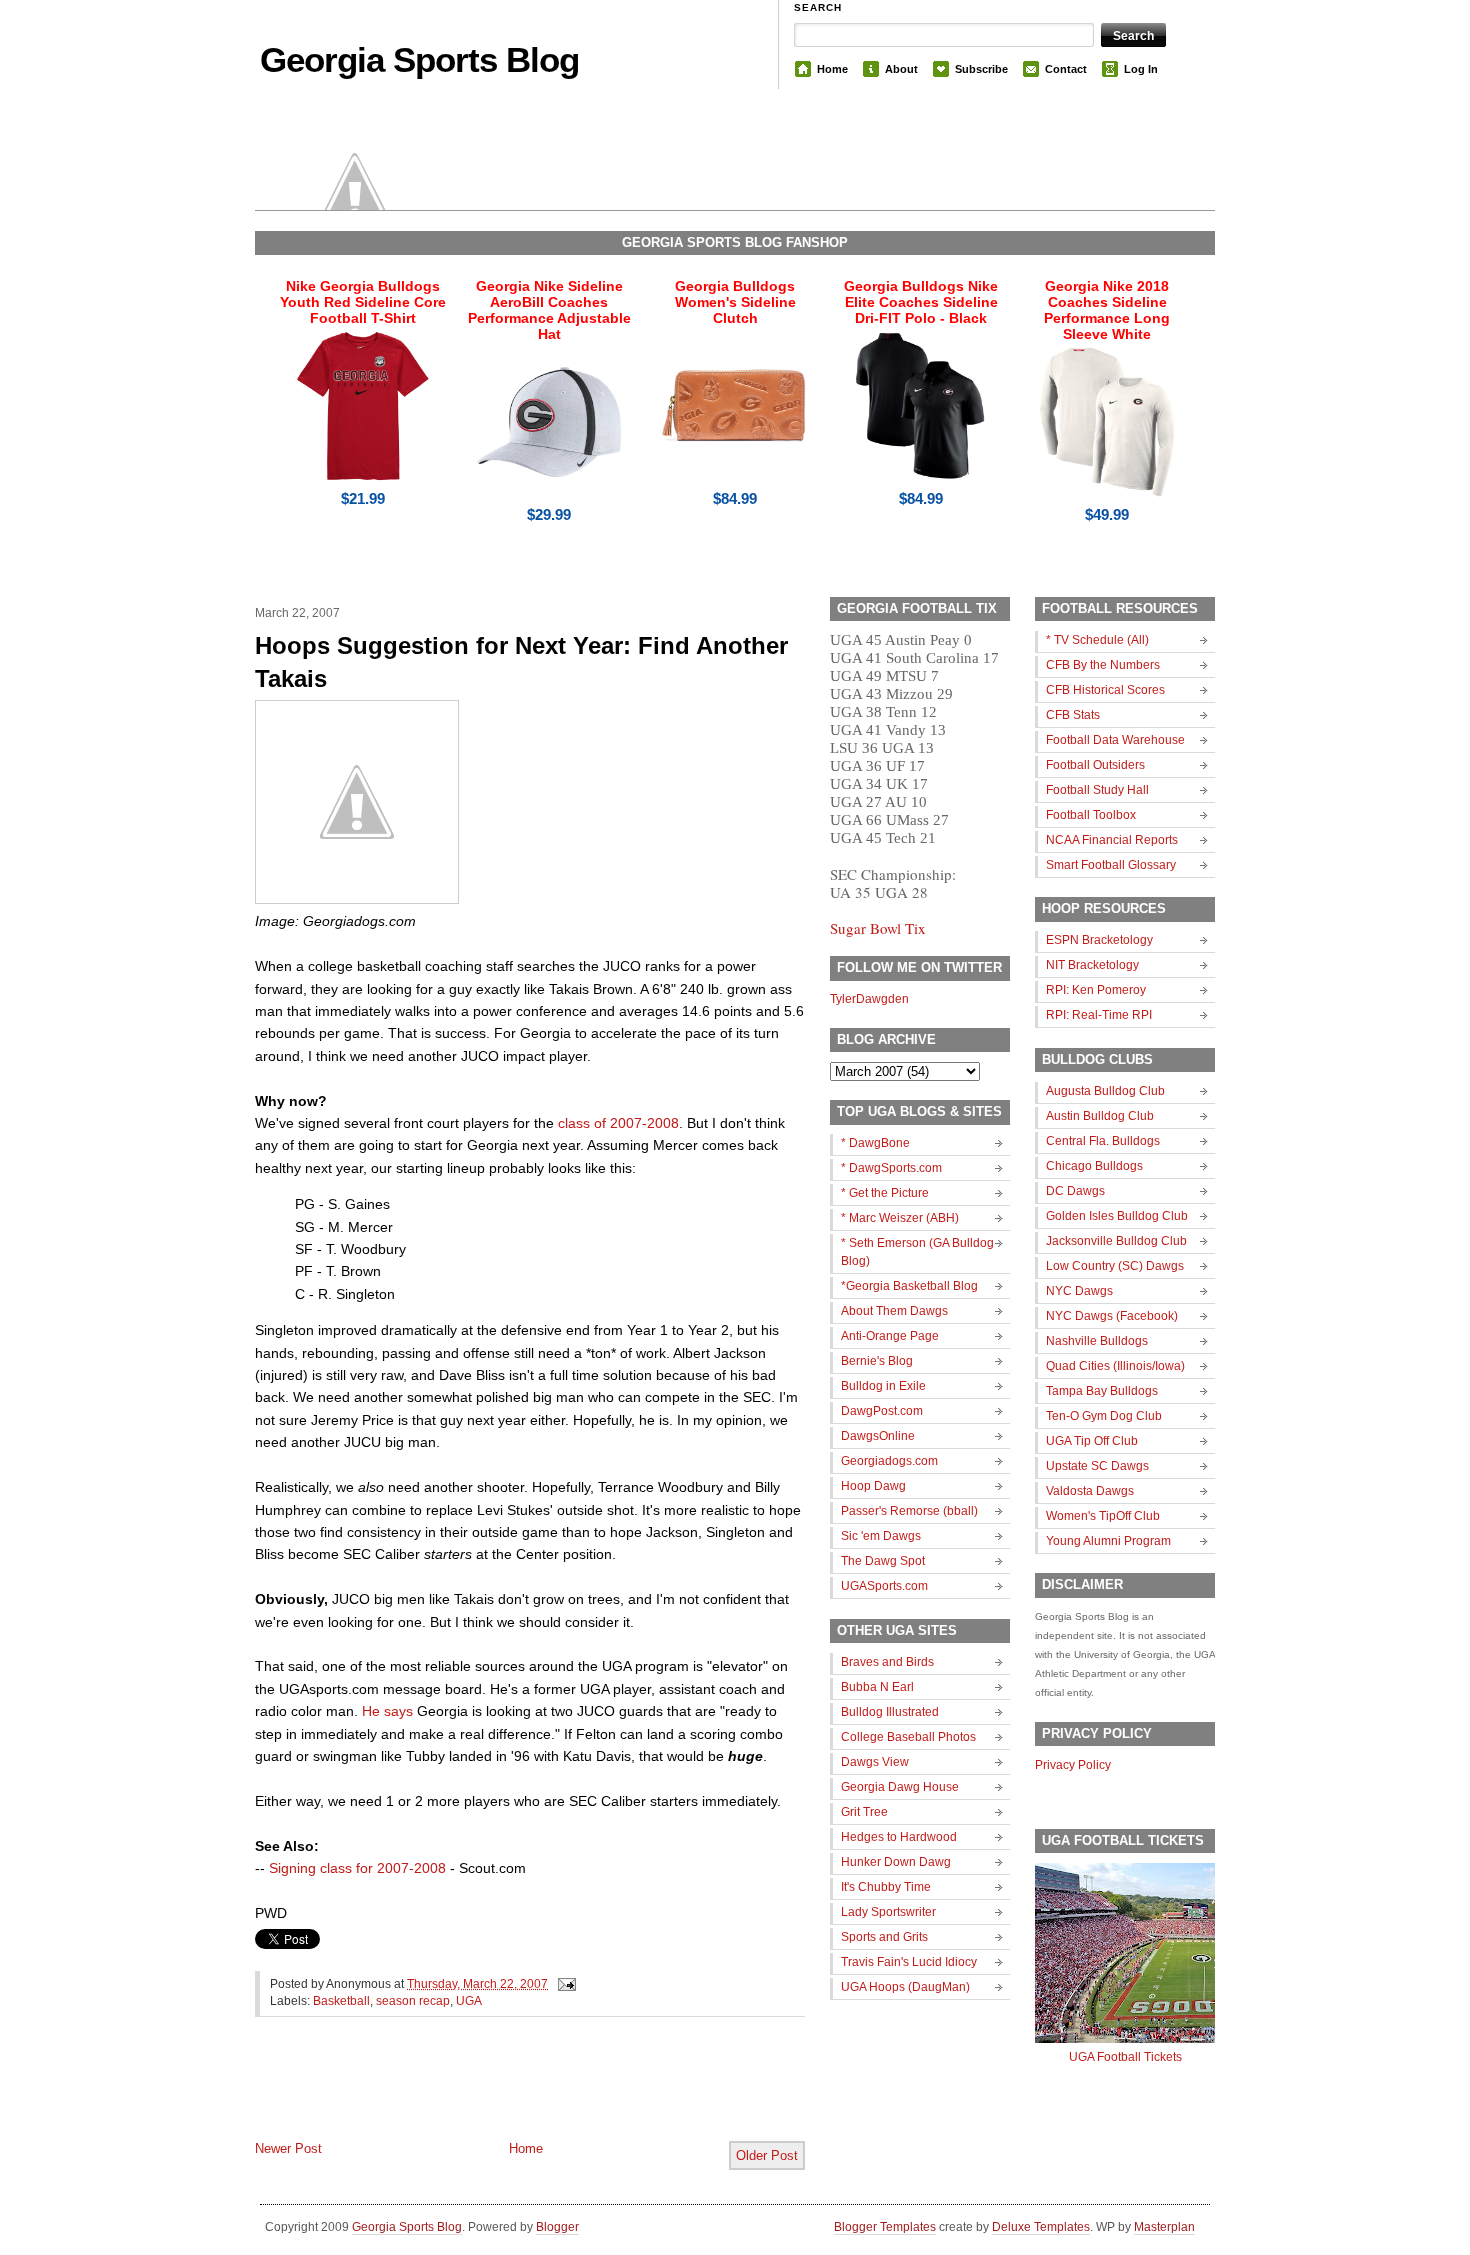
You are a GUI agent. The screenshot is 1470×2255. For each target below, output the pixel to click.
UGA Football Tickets (1125, 2057)
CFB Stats (1073, 715)
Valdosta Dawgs (1090, 1491)
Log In (1141, 69)
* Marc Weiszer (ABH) (900, 1218)
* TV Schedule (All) (1097, 640)
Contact (1066, 69)
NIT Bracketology (1092, 965)
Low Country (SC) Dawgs (1115, 1266)
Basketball (341, 2001)
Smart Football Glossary (1111, 865)
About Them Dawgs (894, 1311)
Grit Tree (864, 1812)
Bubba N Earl (877, 1687)
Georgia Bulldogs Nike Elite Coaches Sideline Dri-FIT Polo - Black (921, 302)
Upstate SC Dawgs (1097, 1466)
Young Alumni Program (1108, 1541)
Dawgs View (875, 1762)
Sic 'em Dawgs (881, 1536)
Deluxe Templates (1041, 2227)
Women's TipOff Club (1103, 1516)
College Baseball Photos (908, 1737)
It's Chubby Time (886, 1887)
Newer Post (288, 2148)
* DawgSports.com (891, 1168)
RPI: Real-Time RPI (1099, 1015)
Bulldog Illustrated (890, 1712)
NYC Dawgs (1079, 1291)
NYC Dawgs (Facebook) (1112, 1316)
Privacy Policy (1073, 1765)
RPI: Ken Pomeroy (1096, 990)
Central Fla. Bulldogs (1103, 1141)
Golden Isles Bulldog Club (1117, 1216)
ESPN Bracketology (1099, 940)
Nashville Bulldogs (1097, 1341)
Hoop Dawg (873, 1486)
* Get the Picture (885, 1193)
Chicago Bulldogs (1094, 1166)
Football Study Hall (1097, 790)
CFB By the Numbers (1103, 665)
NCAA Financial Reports (1112, 840)
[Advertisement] (489, 2095)
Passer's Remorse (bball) (909, 1511)
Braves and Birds (887, 1662)
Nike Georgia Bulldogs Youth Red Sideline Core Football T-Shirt (363, 302)
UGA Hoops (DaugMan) (905, 1987)
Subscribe (981, 69)
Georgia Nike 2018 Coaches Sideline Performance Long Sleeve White (1107, 310)
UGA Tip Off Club (1092, 1441)
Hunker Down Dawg (896, 1862)
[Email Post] (564, 1984)
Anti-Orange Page (890, 1336)
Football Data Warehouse (1115, 740)
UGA (469, 2001)
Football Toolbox (1091, 815)
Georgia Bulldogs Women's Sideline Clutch (735, 302)
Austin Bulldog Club (1100, 1116)
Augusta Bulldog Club (1105, 1091)
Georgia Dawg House (900, 1787)
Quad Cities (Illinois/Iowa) (1115, 1366)
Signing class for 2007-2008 (357, 1868)
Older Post (767, 2155)
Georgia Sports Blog (419, 59)
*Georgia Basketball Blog (909, 1286)
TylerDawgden (869, 999)
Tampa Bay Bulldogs (1102, 1391)
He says (387, 1711)
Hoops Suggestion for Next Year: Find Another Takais (521, 662)
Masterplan (1164, 2227)
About (901, 69)
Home (832, 69)
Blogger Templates (885, 2227)
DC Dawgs (1075, 1191)
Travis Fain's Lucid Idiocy (909, 1962)
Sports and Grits (884, 1937)
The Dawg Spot (883, 1561)
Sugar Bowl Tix (878, 928)
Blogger (557, 2227)
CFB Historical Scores (1105, 690)
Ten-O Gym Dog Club (1104, 1416)
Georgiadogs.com (889, 1461)
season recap (413, 2001)
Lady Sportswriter (888, 1912)
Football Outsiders (1095, 765)
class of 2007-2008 (618, 1123)
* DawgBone (875, 1143)
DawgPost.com (882, 1411)
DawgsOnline (878, 1436)
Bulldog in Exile (883, 1386)
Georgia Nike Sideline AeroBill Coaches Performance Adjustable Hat (549, 310)
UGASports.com (884, 1586)
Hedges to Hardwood (899, 1837)
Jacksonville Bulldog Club (1116, 1241)
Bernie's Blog (877, 1361)
